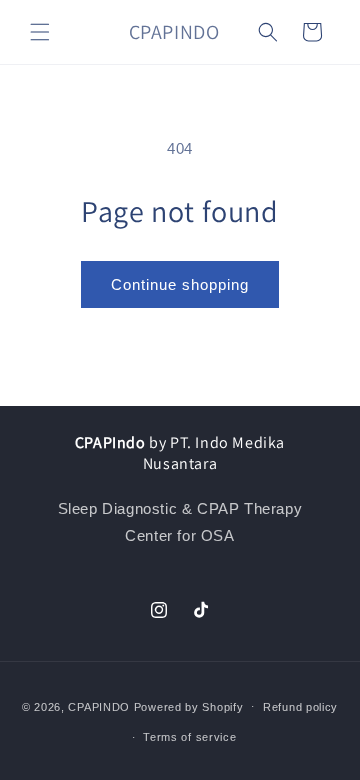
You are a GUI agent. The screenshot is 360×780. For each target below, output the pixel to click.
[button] (40, 32)
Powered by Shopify (189, 706)
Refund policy (300, 707)
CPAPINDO (100, 706)
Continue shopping (180, 284)
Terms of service (189, 737)
